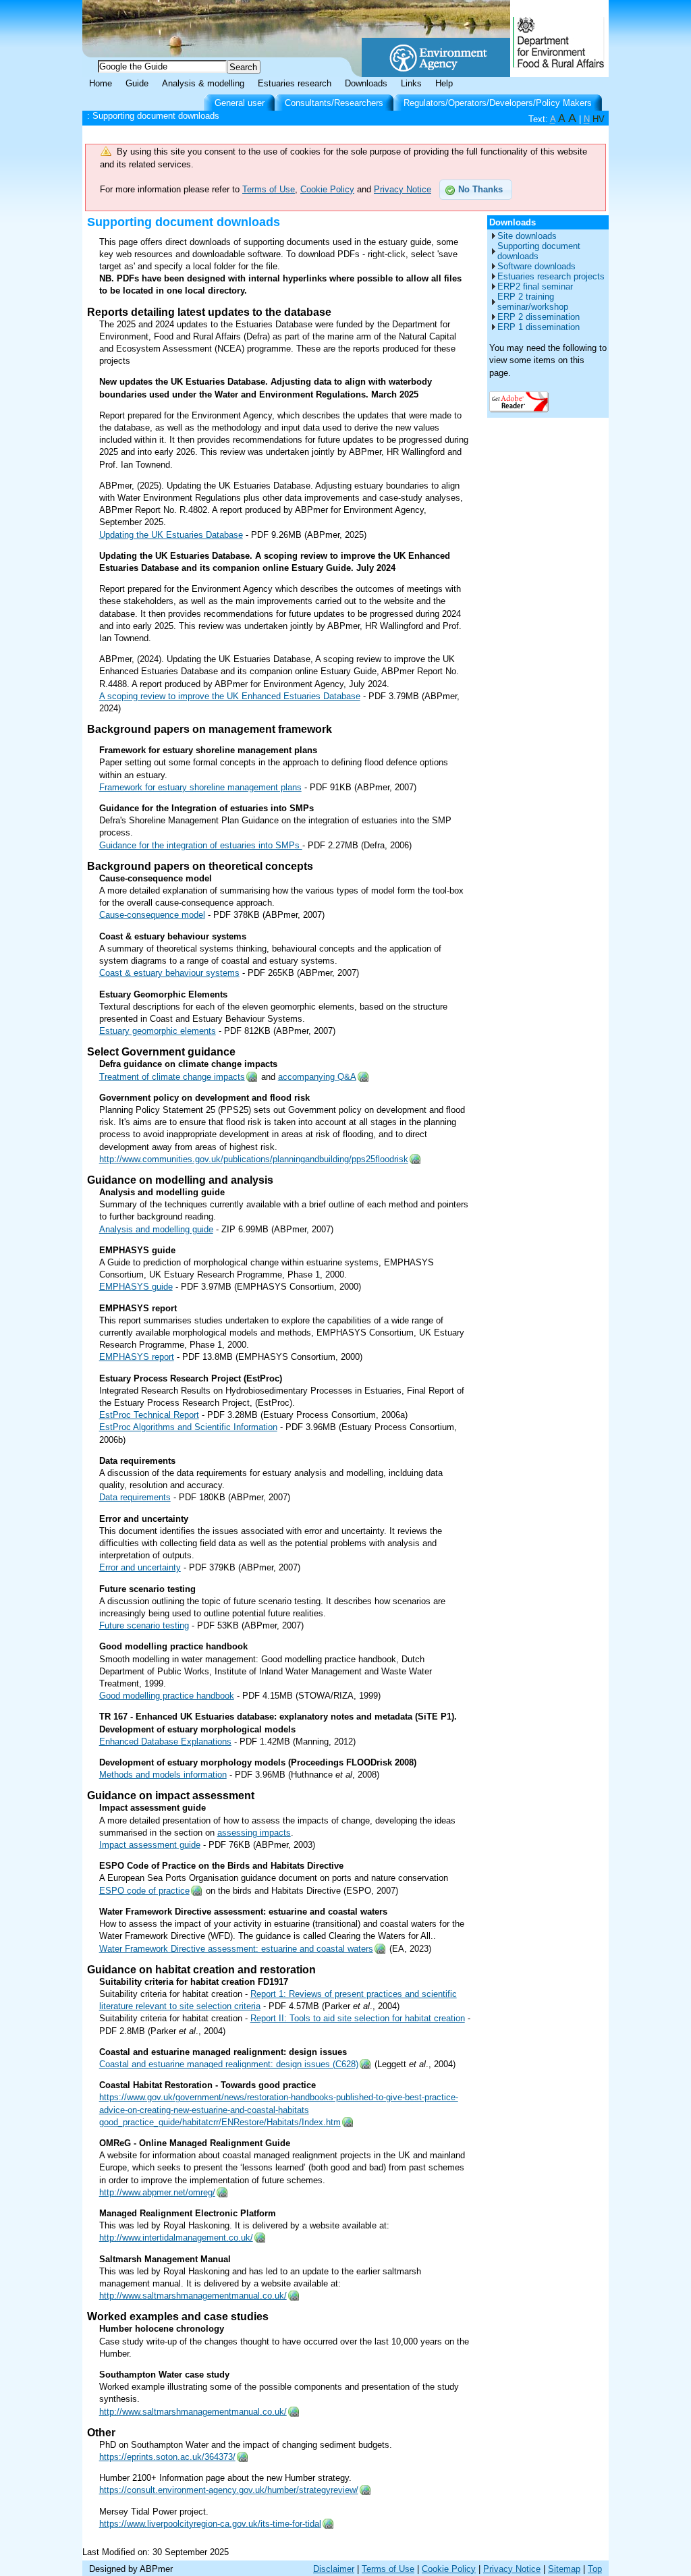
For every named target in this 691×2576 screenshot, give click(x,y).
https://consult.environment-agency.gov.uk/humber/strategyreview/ (229, 2490)
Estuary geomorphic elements (158, 1031)
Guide (137, 83)
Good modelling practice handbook (167, 1696)
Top (595, 2569)
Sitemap (564, 2569)
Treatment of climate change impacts (172, 1077)
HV (599, 119)
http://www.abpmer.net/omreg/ (157, 2192)
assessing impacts (254, 1833)
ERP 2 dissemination (538, 317)
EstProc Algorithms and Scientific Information (188, 1427)
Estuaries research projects (551, 276)
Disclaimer (334, 2569)
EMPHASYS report (137, 1357)
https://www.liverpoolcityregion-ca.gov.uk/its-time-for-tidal (210, 2524)
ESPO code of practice (144, 1891)
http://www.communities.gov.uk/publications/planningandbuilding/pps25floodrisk (254, 1159)
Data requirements (135, 1497)
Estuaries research (295, 83)
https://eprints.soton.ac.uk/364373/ (167, 2457)
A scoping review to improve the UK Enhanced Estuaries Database (230, 696)
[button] (476, 190)
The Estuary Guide (197, 20)
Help (444, 83)
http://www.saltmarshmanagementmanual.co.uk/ (193, 2296)
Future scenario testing (144, 1625)
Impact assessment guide (150, 1845)
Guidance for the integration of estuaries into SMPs (201, 845)
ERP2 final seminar (535, 286)
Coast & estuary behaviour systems (169, 973)
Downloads (366, 83)
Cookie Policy (327, 189)
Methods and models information (163, 1775)
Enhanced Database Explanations (165, 1742)
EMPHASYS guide (136, 1287)
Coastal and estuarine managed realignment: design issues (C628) (229, 2064)
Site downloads (527, 236)
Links (411, 83)
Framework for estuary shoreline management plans (200, 787)
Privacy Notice (403, 189)
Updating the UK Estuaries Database (171, 535)
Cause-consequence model (152, 915)
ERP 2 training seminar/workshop (533, 302)
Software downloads (536, 266)
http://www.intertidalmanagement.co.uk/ (176, 2238)
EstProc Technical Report (149, 1415)
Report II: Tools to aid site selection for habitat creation (358, 2018)
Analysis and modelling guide (156, 1229)
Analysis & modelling (203, 83)
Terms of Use (269, 189)
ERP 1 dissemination (538, 327)
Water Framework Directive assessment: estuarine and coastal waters (236, 1949)
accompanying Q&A (317, 1077)
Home (101, 83)
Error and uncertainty (140, 1567)
